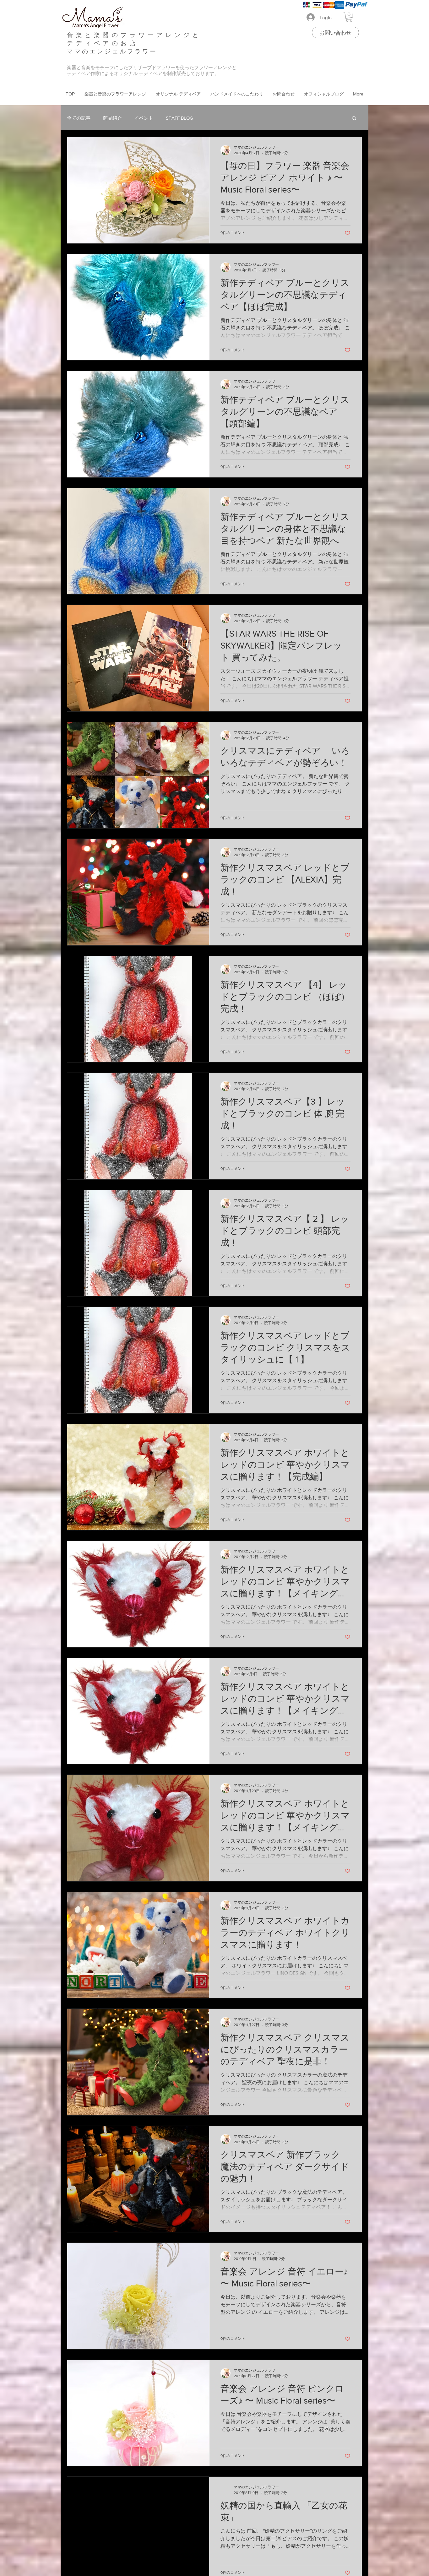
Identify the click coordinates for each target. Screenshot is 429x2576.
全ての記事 (79, 118)
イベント (144, 118)
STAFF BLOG (179, 118)
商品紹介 (112, 118)
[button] (349, 17)
